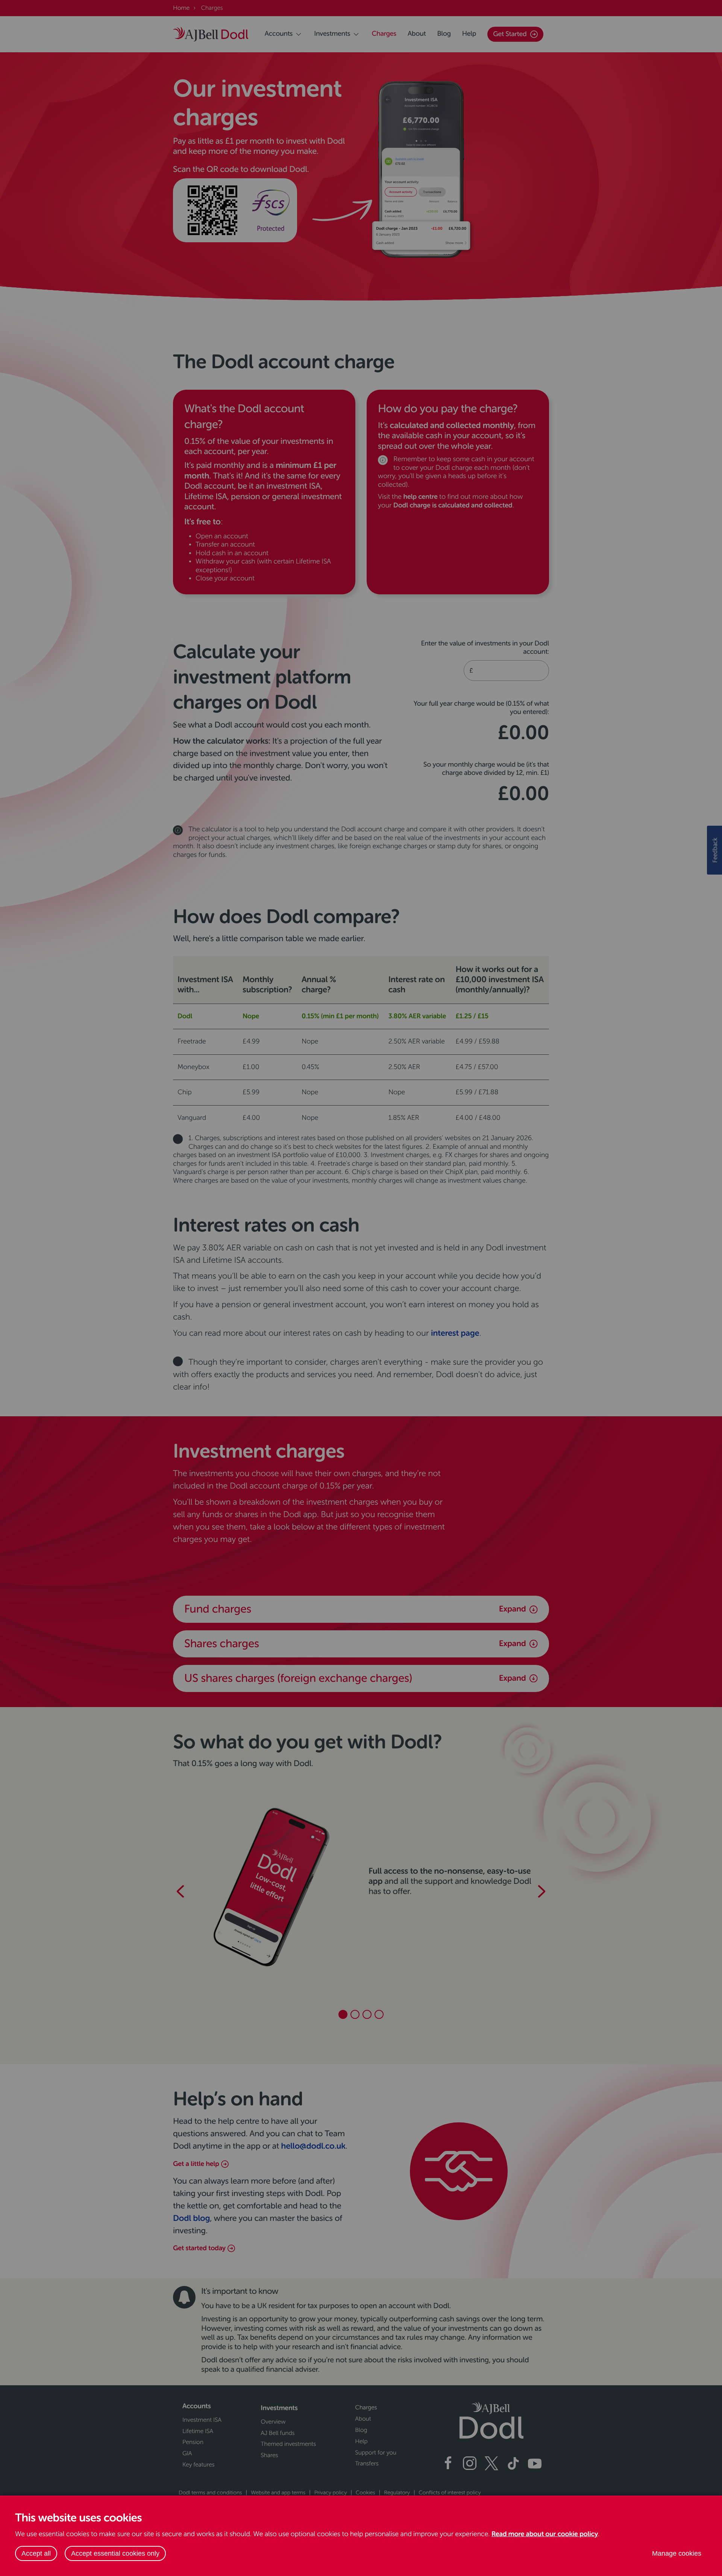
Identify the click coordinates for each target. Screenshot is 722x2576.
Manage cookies (677, 2553)
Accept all (36, 2553)
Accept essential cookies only (115, 2553)
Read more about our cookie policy (545, 2534)
